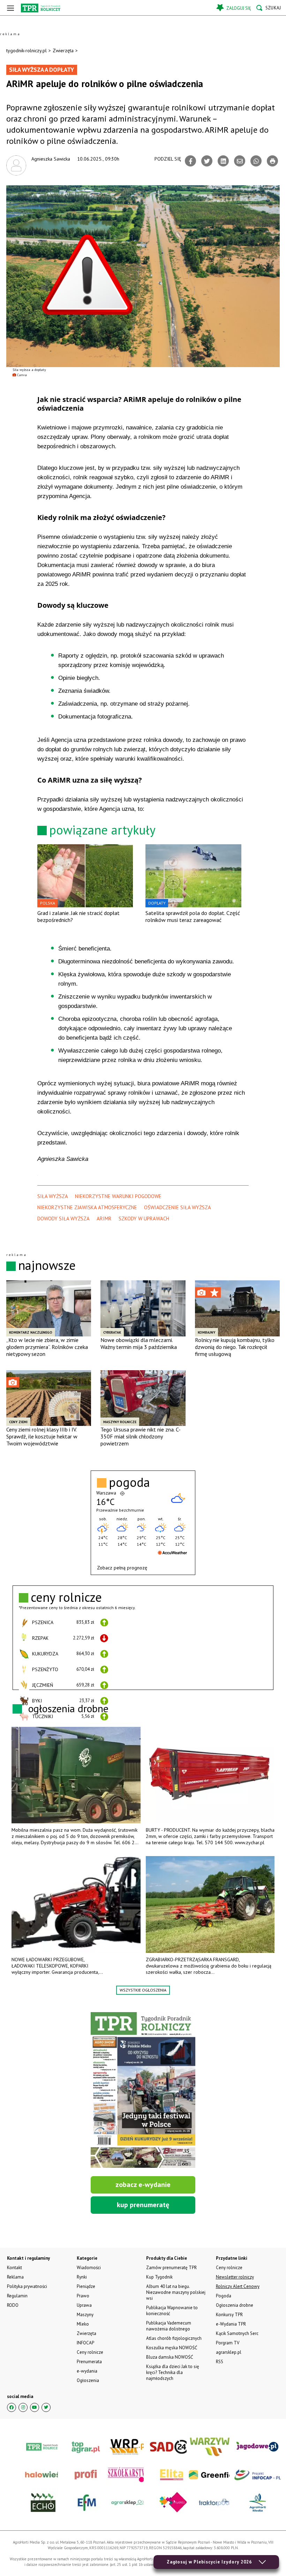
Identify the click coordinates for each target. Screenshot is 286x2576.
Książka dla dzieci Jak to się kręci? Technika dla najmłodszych (173, 2372)
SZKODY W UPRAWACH (144, 1219)
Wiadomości (89, 2268)
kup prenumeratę (143, 2205)
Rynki (82, 2277)
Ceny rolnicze (90, 2352)
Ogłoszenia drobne (235, 2305)
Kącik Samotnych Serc (237, 2333)
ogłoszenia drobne (68, 1708)
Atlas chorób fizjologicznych (174, 2338)
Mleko (83, 2324)
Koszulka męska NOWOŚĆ (172, 2348)
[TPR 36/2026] (143, 2090)
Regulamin (17, 2296)
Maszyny (85, 2315)
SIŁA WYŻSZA (53, 1196)
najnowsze (47, 1265)
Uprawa (84, 2305)
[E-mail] (240, 161)
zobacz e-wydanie (143, 2185)
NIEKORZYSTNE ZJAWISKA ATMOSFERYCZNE (87, 1207)
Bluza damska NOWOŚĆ (170, 2357)
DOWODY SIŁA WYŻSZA (63, 1219)
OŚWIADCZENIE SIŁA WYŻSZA (178, 1207)
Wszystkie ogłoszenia (143, 1990)
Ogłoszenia (88, 2380)
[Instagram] (23, 2407)
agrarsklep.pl (229, 2352)
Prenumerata (89, 2362)
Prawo (83, 2296)
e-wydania (87, 2371)
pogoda (129, 1482)
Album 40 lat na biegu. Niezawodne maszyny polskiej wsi (176, 2292)
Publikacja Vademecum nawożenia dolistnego (169, 2326)
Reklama (15, 2277)
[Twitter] (207, 161)
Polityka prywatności (27, 2286)
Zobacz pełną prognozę (122, 1568)
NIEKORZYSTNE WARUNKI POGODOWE (118, 1196)
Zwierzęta (63, 51)
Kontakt (14, 2268)
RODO (13, 2305)
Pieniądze (86, 2286)
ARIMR (104, 1219)
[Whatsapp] (256, 161)
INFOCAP (85, 2343)
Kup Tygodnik (159, 2277)
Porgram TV (228, 2343)
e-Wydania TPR (231, 2324)
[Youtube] (35, 2407)
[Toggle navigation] (10, 8)
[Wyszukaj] (269, 8)
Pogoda (224, 2296)
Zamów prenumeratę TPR (171, 2268)
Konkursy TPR (229, 2315)
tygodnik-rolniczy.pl (27, 51)
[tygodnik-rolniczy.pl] (41, 8)
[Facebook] (190, 161)
